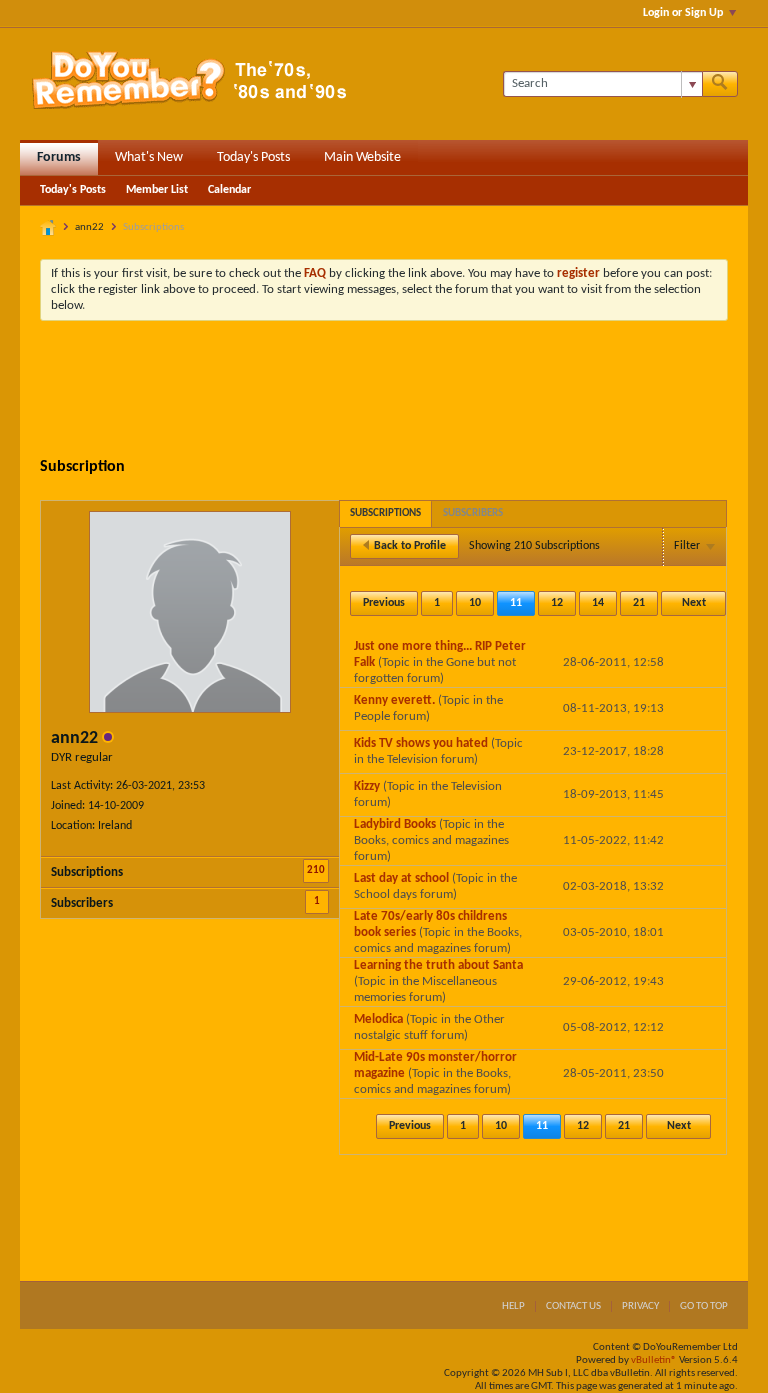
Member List (157, 190)
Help (513, 1306)
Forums (59, 157)
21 (639, 603)
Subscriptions (87, 872)
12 (557, 603)
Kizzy (367, 786)
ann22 (89, 227)
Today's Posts (253, 157)
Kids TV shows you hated (421, 743)
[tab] (385, 513)
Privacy (640, 1306)
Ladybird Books (395, 824)
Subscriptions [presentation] (385, 513)
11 (516, 603)
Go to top (704, 1306)
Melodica (378, 1019)
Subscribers (82, 903)
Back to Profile (410, 546)
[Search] (720, 84)
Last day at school (401, 878)
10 (475, 603)
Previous (384, 603)
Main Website (362, 157)
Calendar (229, 190)
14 (598, 603)
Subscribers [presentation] (473, 513)
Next (694, 603)
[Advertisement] (404, 391)
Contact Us (573, 1306)
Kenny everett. (394, 700)
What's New (149, 157)
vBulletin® (654, 1360)
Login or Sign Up (683, 13)
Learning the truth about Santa (438, 965)
